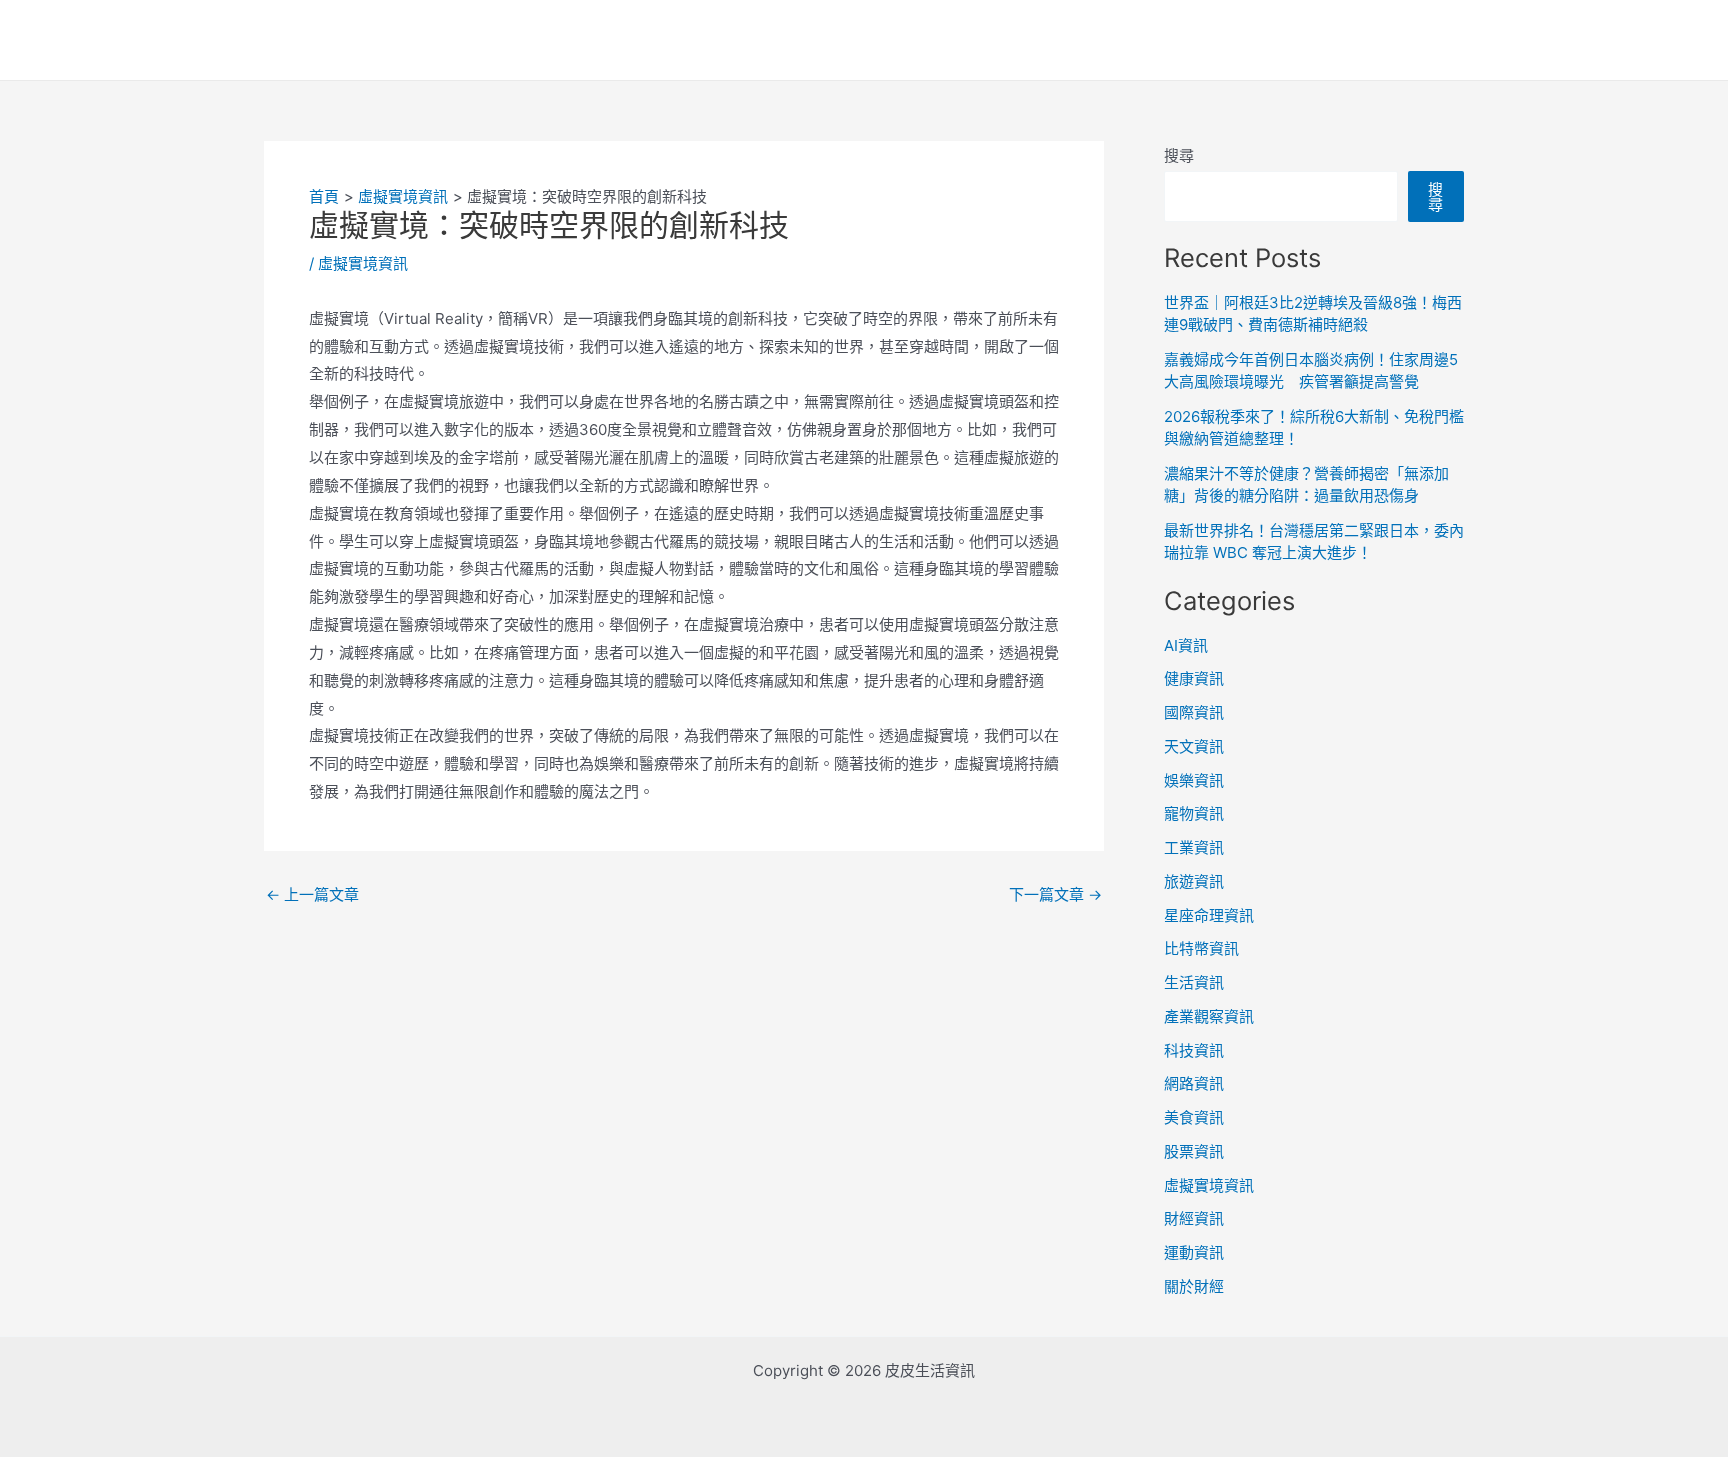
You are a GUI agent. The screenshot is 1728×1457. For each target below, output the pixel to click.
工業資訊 (1194, 847)
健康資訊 (1194, 678)
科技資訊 (1194, 1050)
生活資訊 (1194, 982)
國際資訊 (1194, 712)
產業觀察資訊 (1209, 1016)
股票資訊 (1194, 1151)
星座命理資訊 (1209, 915)
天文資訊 (1194, 746)
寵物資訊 (1194, 813)
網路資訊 (1194, 1083)
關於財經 (1194, 1286)
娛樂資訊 (1194, 780)
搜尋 (1179, 155)
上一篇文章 (312, 894)
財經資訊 (1194, 1218)
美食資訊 (1194, 1117)
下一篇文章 (1055, 894)
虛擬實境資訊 (363, 263)
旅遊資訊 (1194, 881)
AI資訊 (1186, 645)
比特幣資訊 (1201, 948)
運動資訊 (1194, 1252)
